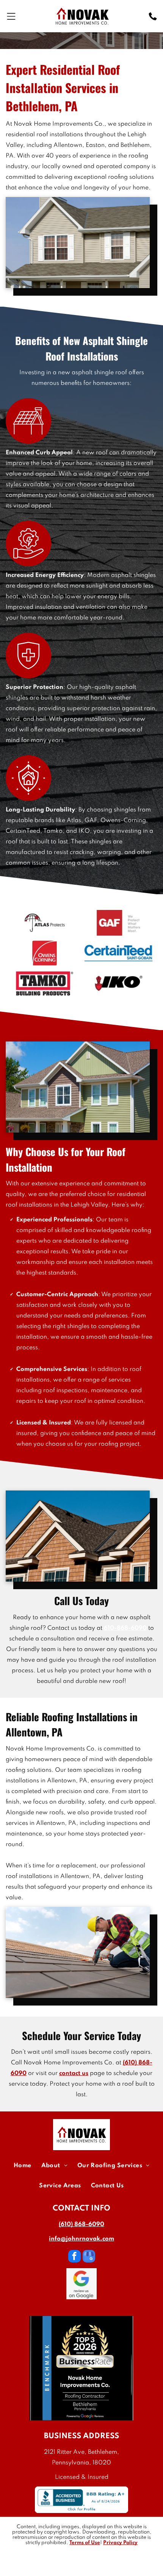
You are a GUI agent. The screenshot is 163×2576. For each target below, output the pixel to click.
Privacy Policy (120, 2543)
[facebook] (74, 2257)
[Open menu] (11, 16)
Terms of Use (85, 2543)
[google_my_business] (89, 2257)
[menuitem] (23, 2166)
